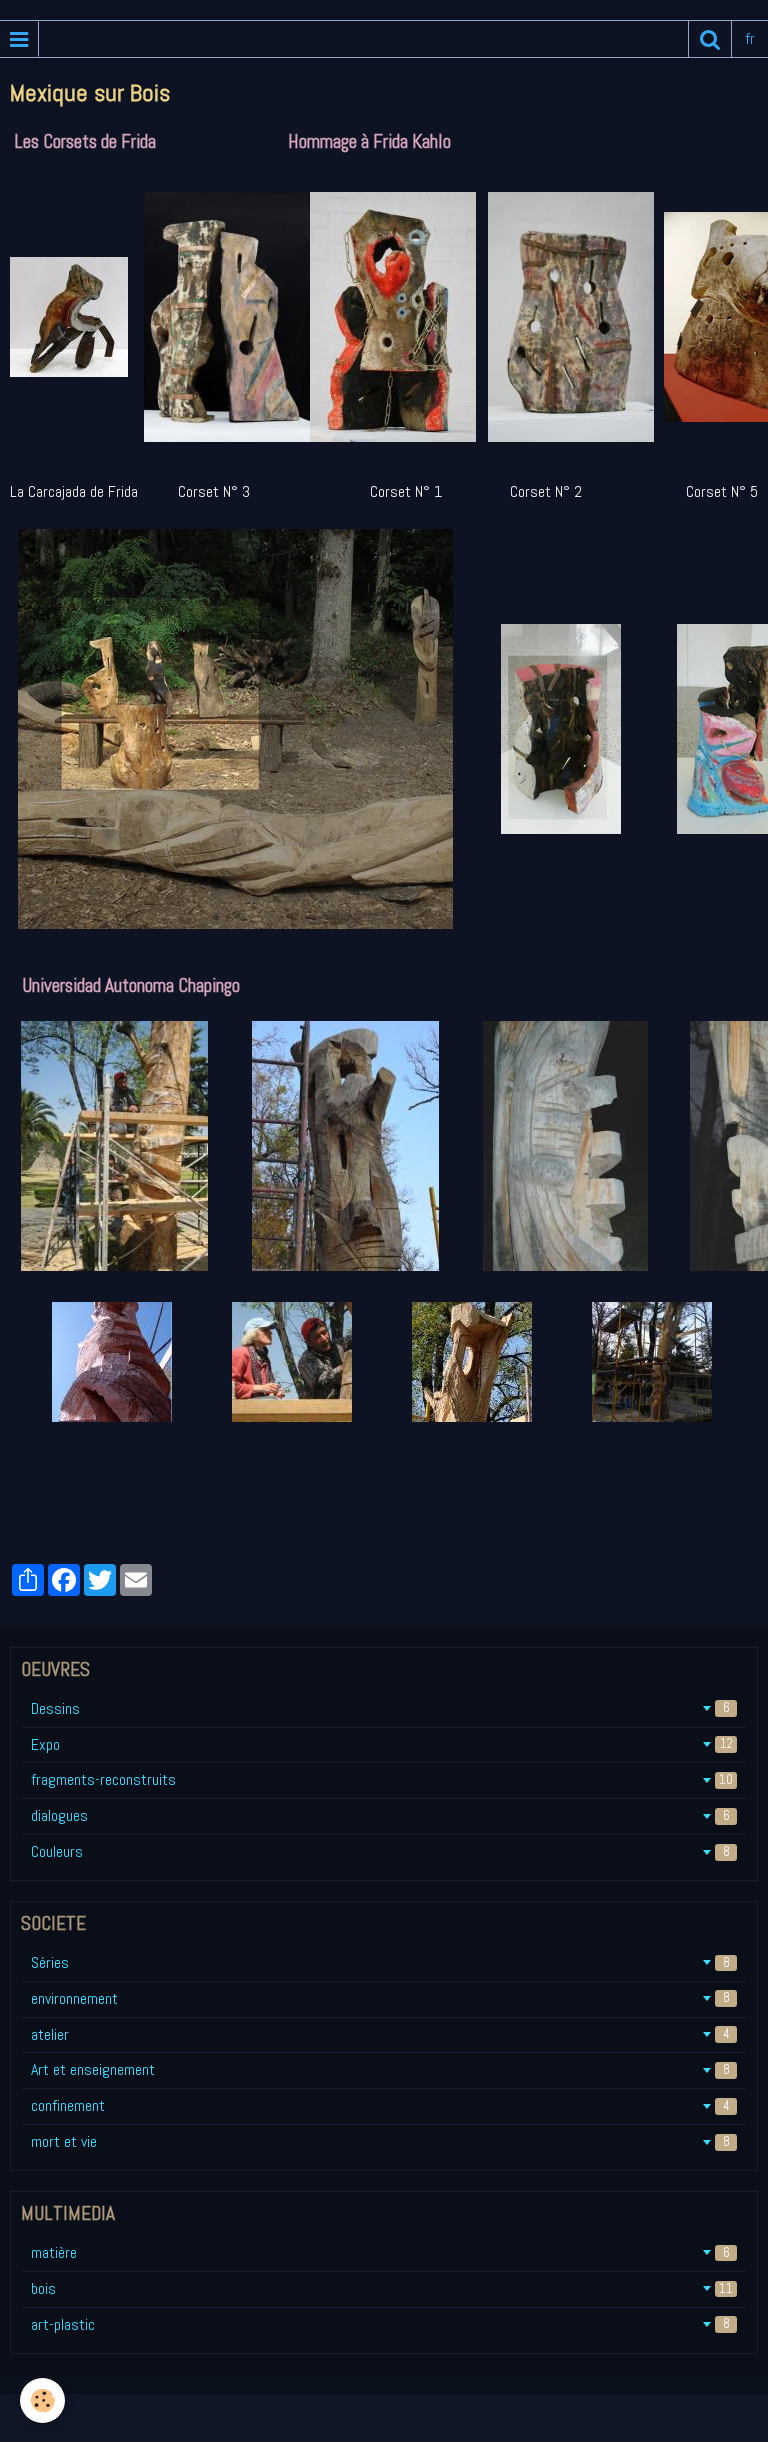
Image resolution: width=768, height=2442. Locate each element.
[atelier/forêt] (259, 727)
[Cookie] (42, 2400)
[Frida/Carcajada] (77, 315)
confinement (380, 2105)
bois (382, 2288)
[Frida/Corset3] (227, 315)
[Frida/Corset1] (571, 315)
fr (750, 38)
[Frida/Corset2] (393, 315)
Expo (382, 1744)
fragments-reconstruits (382, 1779)
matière (380, 2252)
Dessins (380, 1708)
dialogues (380, 1815)
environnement (380, 1998)
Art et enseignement (380, 2069)
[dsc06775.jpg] (589, 727)
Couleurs (380, 1851)
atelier (380, 2034)
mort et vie (380, 2141)
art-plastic (380, 2324)
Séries (380, 1962)
